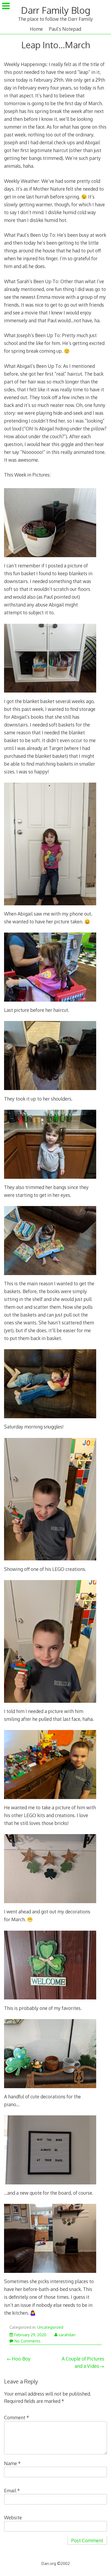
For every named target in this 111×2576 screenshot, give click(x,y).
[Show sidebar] (6, 6)
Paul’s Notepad (65, 29)
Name (12, 2463)
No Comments (27, 2341)
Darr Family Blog (56, 10)
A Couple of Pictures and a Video (83, 2362)
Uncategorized (50, 2327)
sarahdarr (67, 2335)
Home (36, 29)
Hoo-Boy (21, 2359)
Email (12, 2491)
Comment (17, 2417)
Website (13, 2517)
